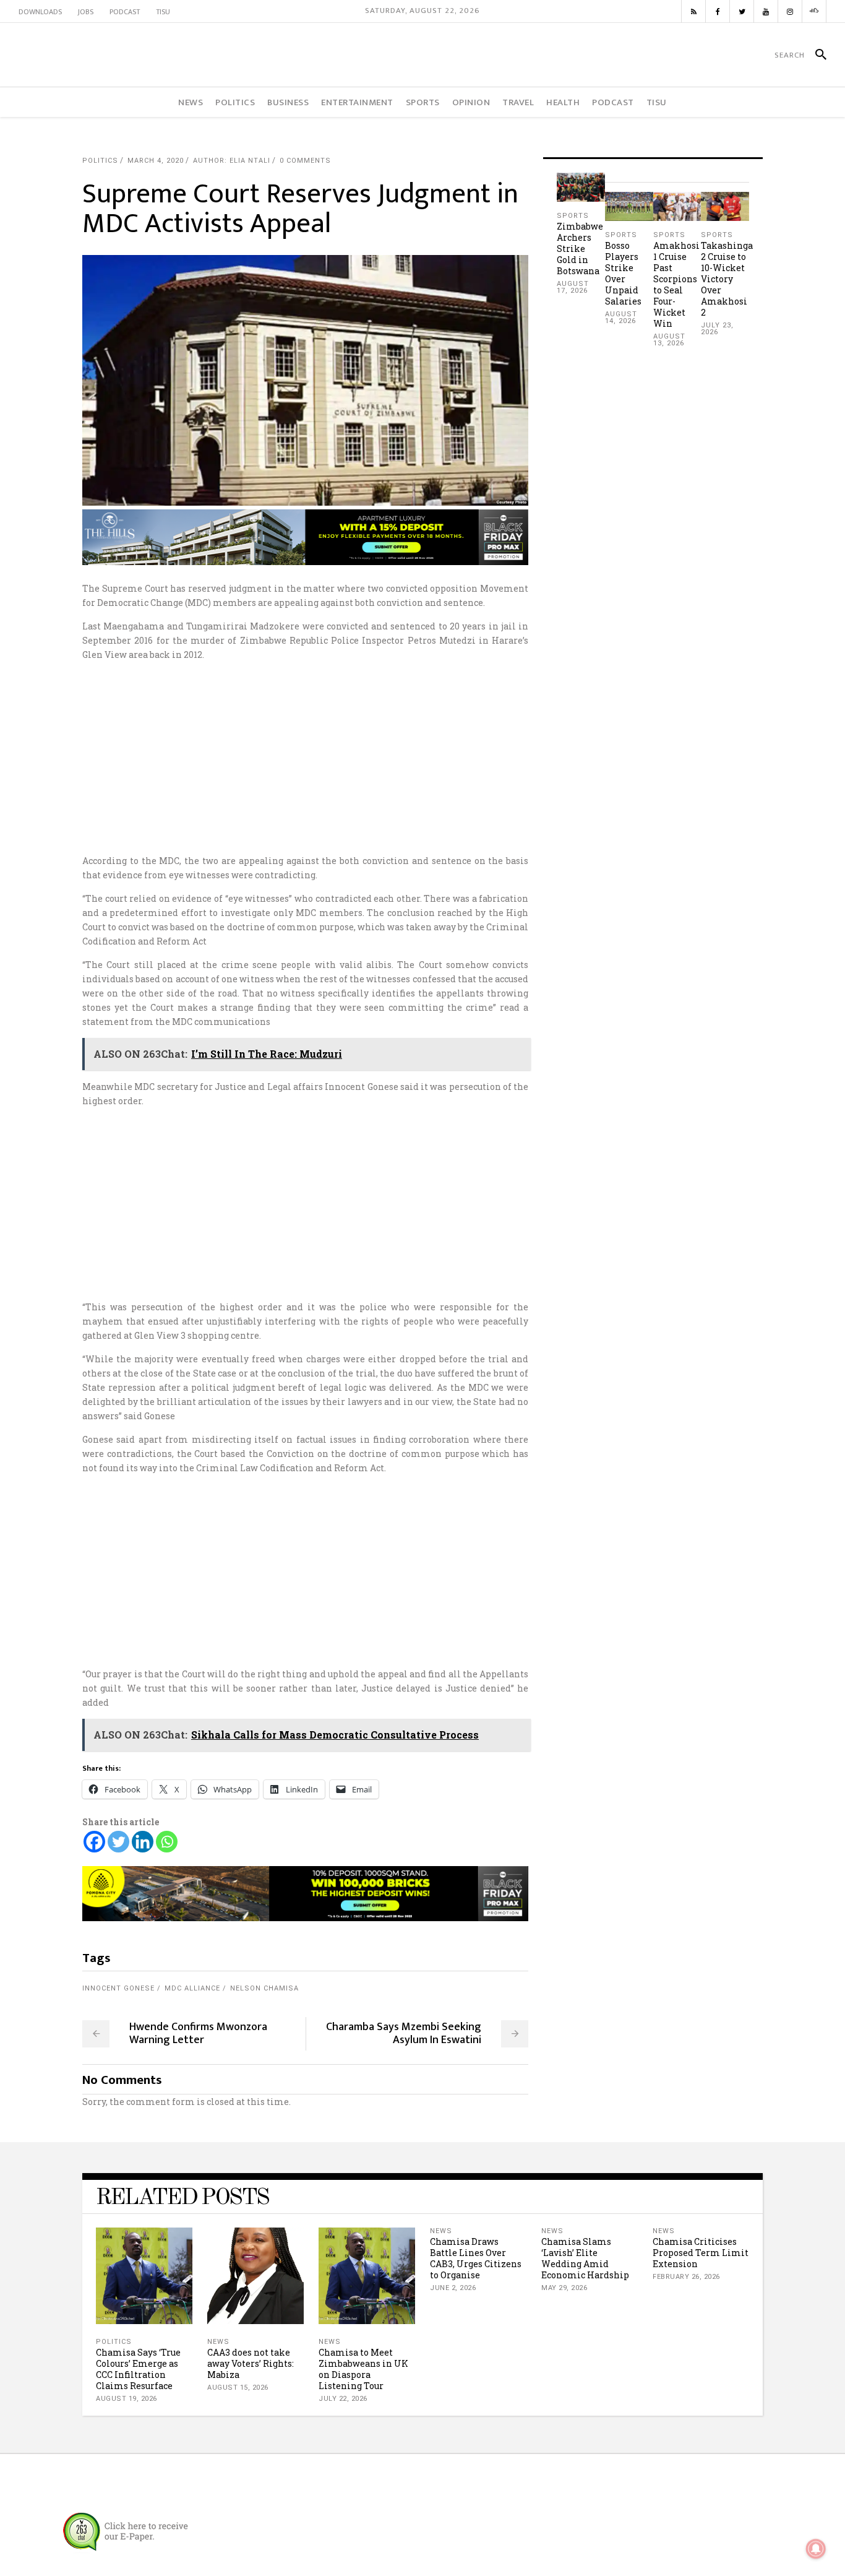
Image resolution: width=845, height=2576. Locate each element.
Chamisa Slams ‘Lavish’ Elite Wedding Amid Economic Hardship (585, 2258)
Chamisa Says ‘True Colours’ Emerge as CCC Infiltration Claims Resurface (138, 2369)
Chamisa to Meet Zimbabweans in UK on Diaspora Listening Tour (363, 2369)
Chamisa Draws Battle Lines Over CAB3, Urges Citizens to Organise (476, 2258)
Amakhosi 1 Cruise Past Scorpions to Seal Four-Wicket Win (676, 284)
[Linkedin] (143, 1842)
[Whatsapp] (167, 1842)
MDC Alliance (192, 1988)
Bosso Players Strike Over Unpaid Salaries (623, 273)
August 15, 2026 (238, 2388)
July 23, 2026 (717, 329)
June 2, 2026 (453, 2288)
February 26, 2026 (686, 2277)
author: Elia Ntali (232, 161)
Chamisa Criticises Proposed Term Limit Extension (701, 2253)
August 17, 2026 (573, 287)
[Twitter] (118, 1842)
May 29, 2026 (564, 2288)
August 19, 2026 (127, 2399)
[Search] (816, 55)
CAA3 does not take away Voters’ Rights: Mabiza (251, 2363)
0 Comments (305, 161)
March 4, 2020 (156, 161)
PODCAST (125, 12)
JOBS (86, 12)
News (218, 2342)
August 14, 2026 (621, 318)
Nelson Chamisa (264, 1988)
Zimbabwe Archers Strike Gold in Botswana (580, 249)
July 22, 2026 (343, 2399)
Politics (100, 161)
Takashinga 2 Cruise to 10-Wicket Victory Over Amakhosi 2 (727, 279)
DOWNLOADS (40, 12)
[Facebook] (94, 1842)
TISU (163, 12)
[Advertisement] (422, 758)
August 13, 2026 (669, 340)
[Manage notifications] (816, 2549)
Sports (573, 216)
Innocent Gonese (118, 1988)
